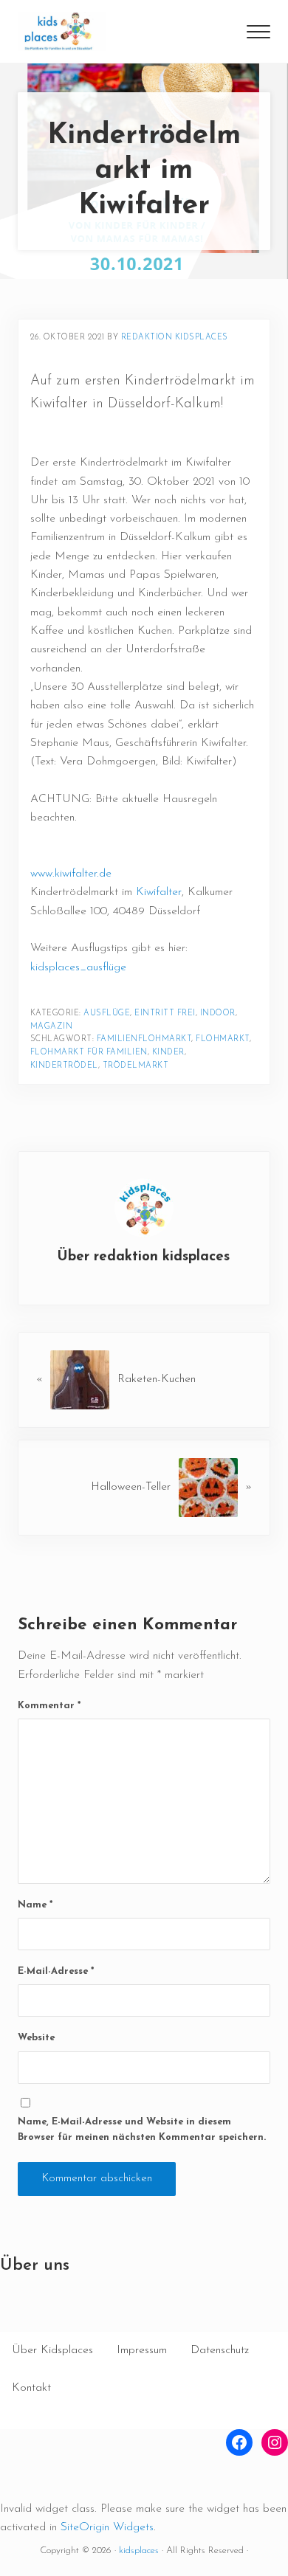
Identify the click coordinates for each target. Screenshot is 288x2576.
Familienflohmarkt (144, 1039)
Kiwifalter (159, 892)
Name (35, 1905)
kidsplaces (139, 2551)
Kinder (168, 1053)
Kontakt (31, 2388)
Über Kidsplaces (52, 2350)
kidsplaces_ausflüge (78, 967)
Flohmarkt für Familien (89, 1053)
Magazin (52, 1027)
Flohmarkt (223, 1039)
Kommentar (49, 1706)
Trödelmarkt (136, 1066)
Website (36, 2038)
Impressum (142, 2350)
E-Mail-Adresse (56, 1971)
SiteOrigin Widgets (107, 2527)
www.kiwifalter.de (71, 874)
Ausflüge (107, 1014)
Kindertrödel (64, 1066)
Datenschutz (220, 2350)
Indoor (218, 1014)
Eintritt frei (165, 1014)
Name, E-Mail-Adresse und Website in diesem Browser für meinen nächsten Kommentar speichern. (142, 2130)
